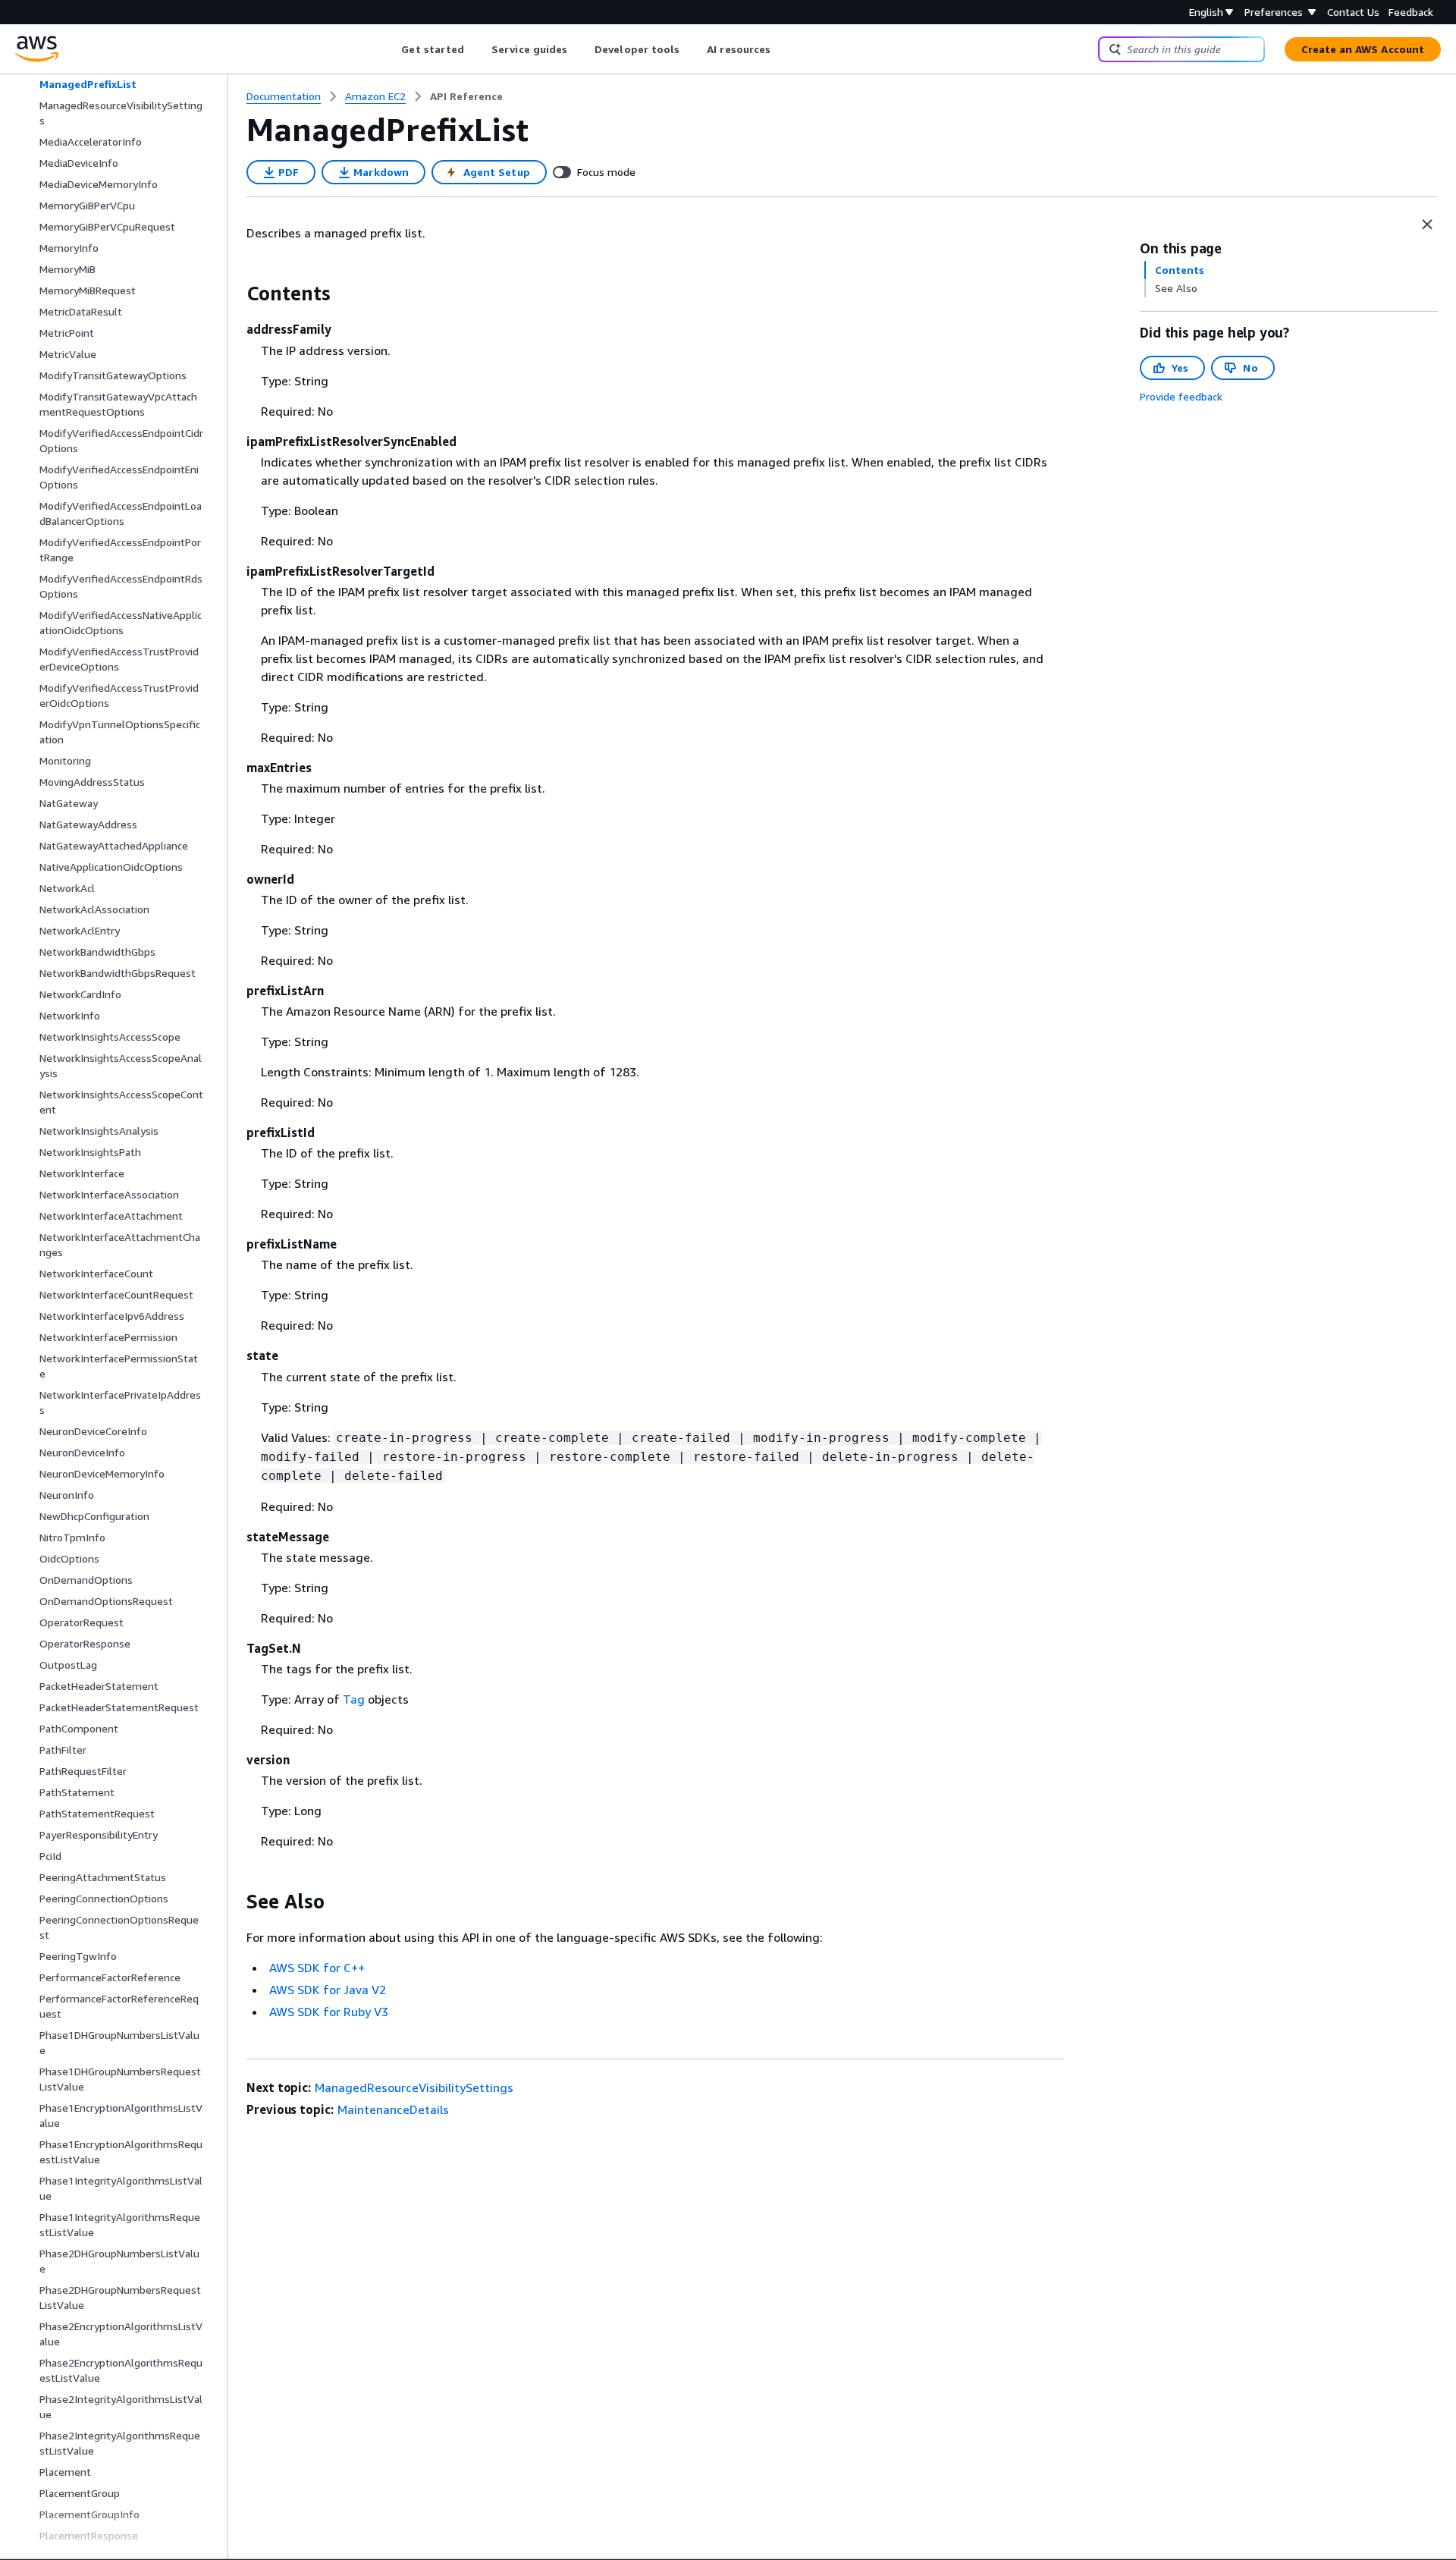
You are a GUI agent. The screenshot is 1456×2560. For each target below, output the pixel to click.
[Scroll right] (782, 49)
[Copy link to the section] (234, 294)
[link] (466, 96)
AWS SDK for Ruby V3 (329, 2012)
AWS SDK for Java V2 (328, 1990)
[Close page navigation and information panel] (1427, 225)
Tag (354, 1699)
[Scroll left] (390, 49)
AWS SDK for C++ (317, 1968)
